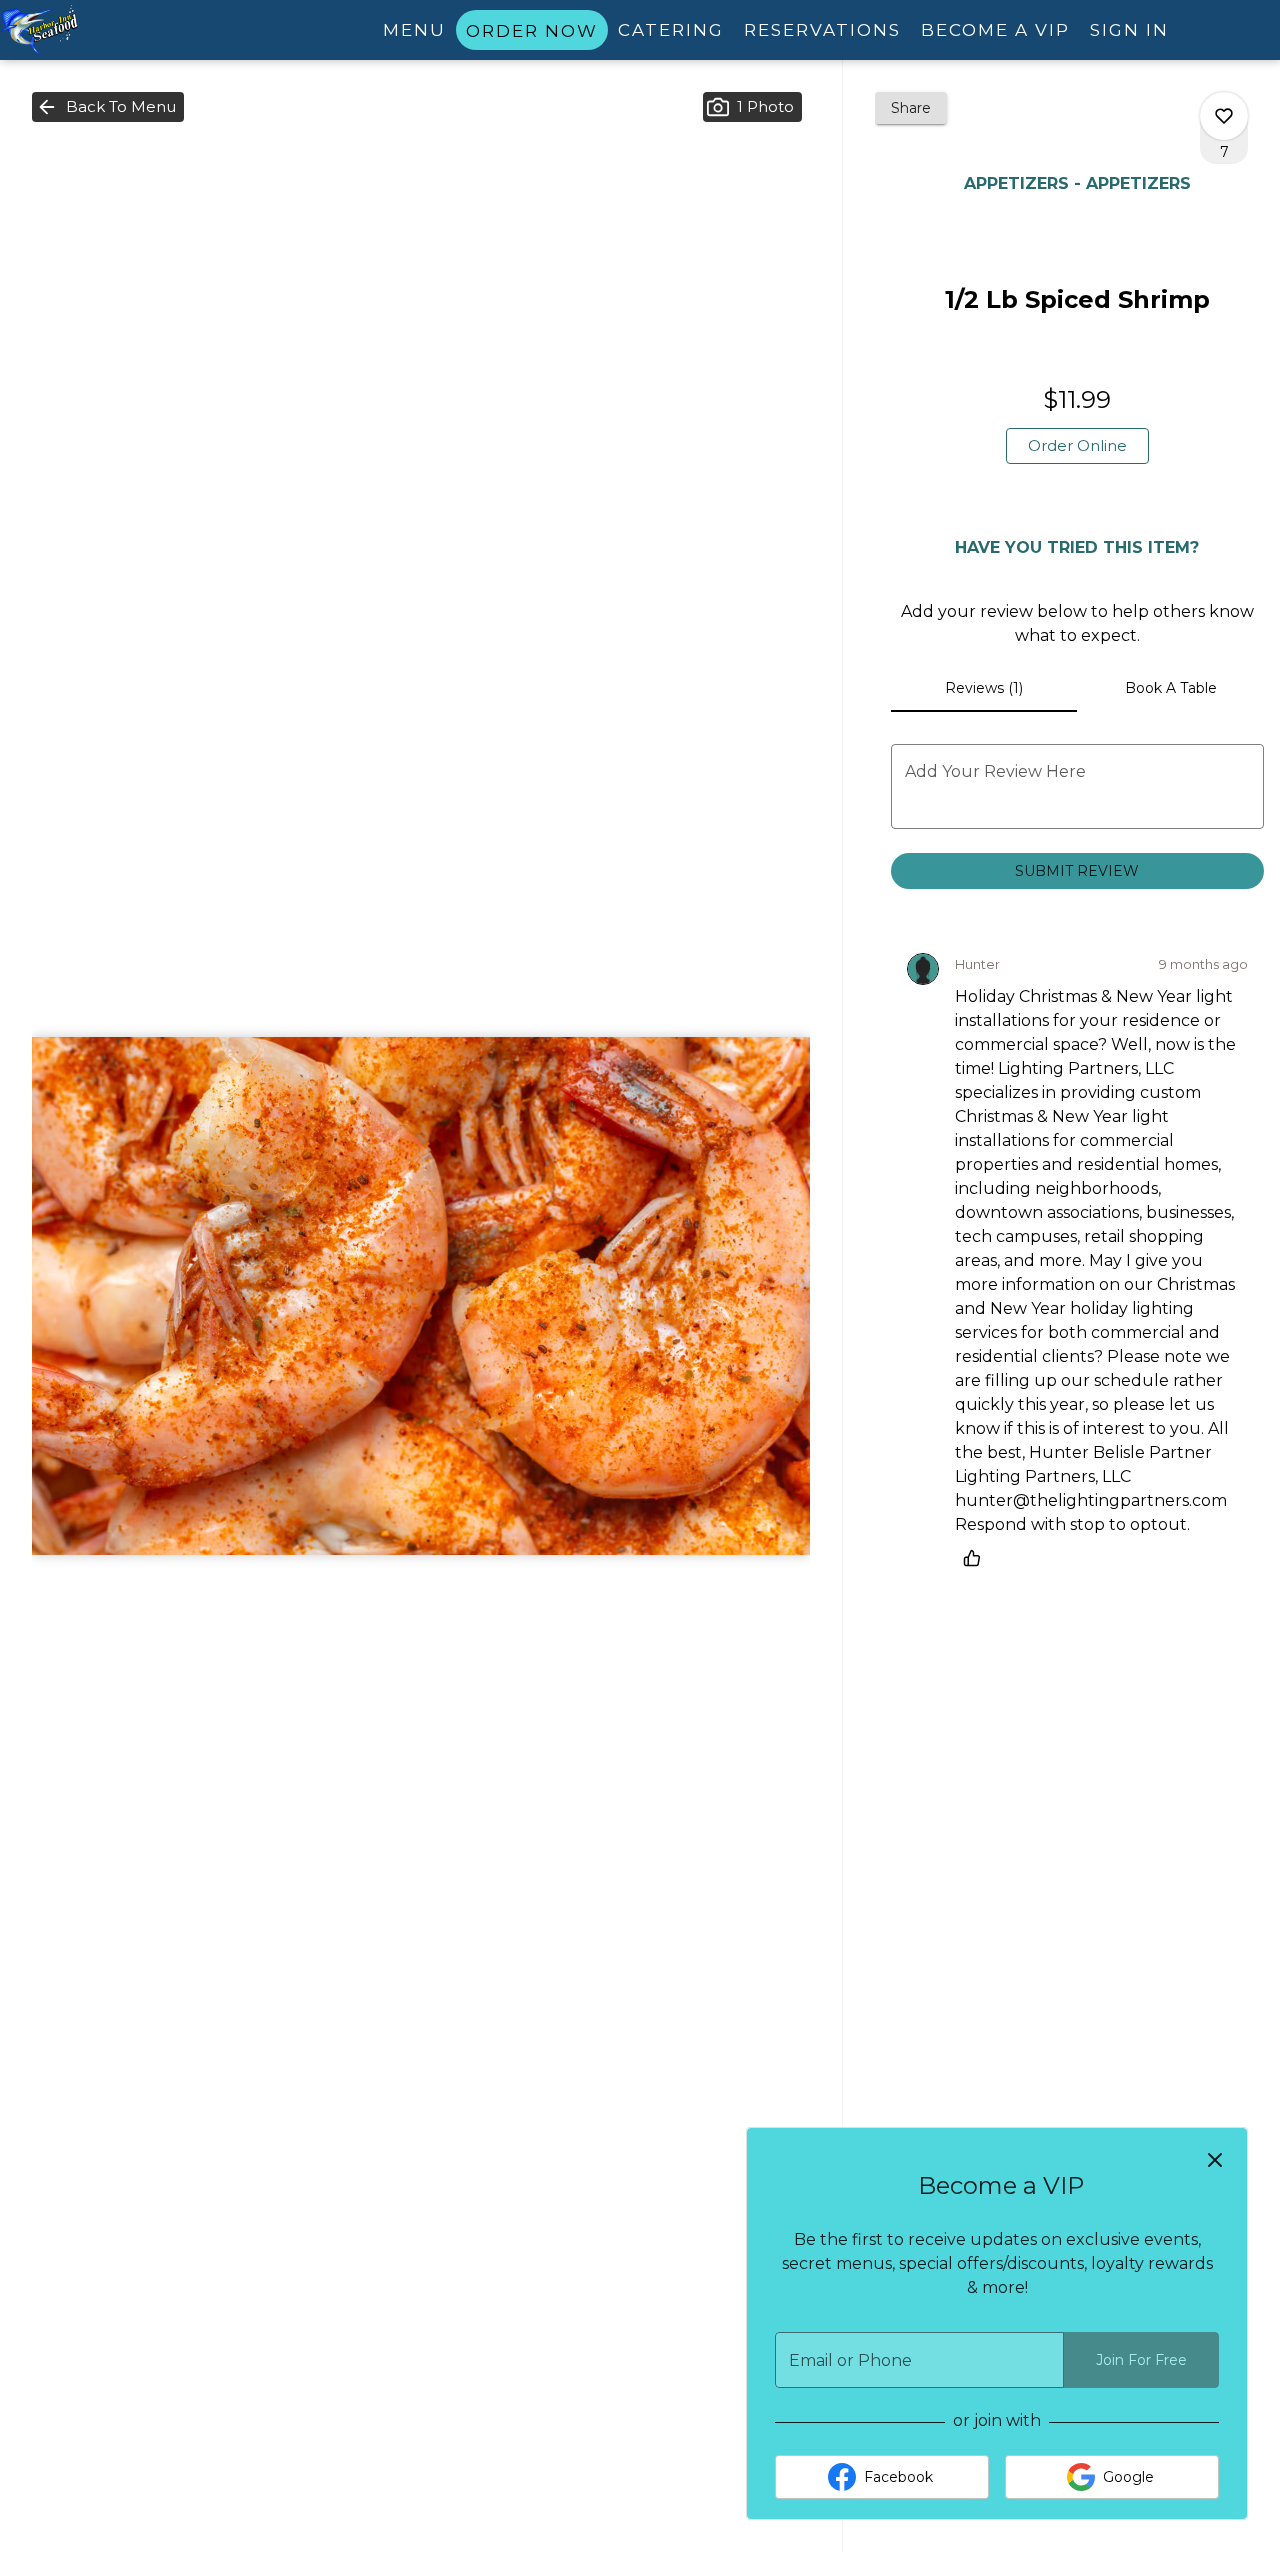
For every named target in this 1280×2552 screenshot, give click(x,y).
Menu (414, 30)
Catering (671, 30)
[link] (1077, 446)
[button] (108, 107)
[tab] (984, 688)
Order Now (532, 31)
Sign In (1129, 30)
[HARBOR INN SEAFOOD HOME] (90, 30)
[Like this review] (977, 1558)
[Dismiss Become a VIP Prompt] (1215, 2160)
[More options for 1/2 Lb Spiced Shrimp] (1224, 116)
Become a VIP (995, 30)
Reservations (822, 30)
